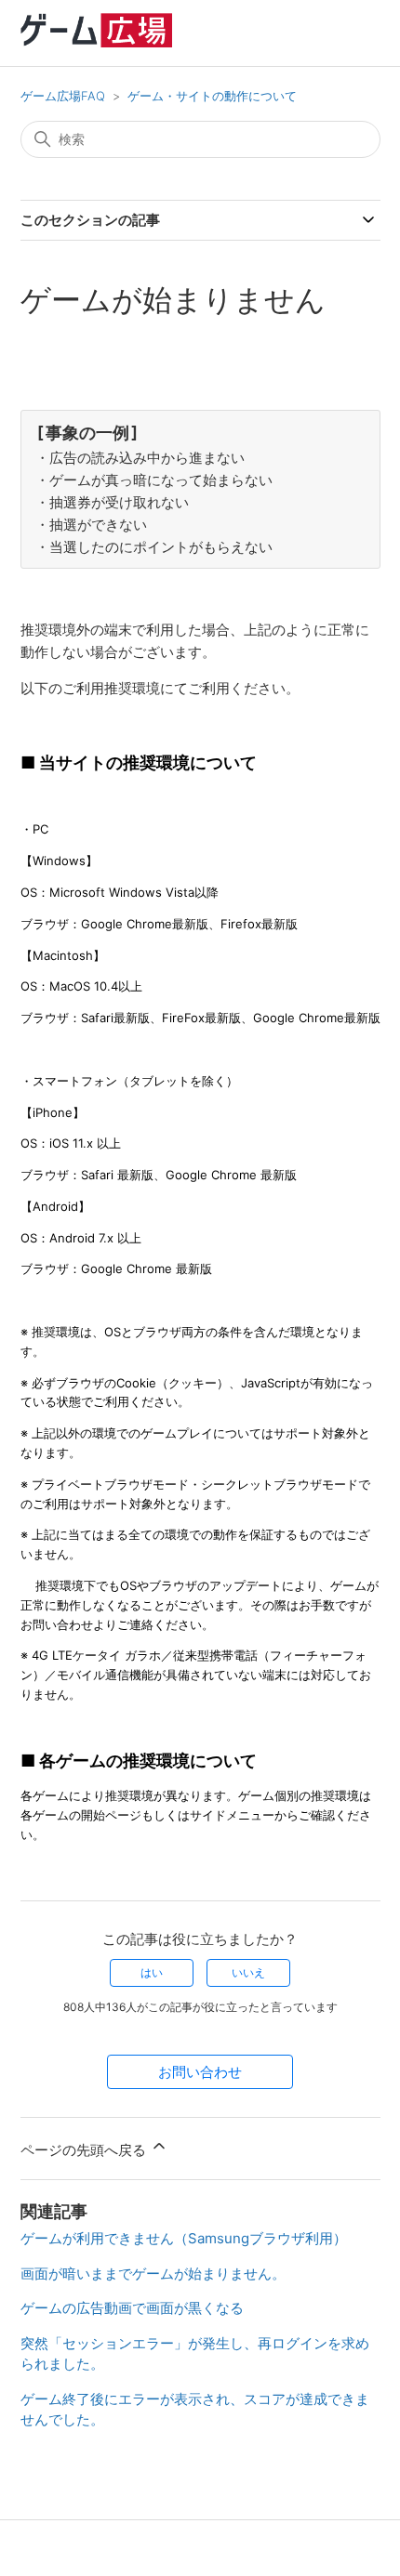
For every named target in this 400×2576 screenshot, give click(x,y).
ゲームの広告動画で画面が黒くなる (132, 2308)
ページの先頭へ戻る (85, 2150)
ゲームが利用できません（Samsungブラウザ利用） (184, 2238)
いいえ (248, 1972)
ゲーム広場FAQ (63, 96)
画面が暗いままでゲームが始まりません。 (153, 2274)
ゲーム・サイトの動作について (212, 96)
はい (152, 1972)
